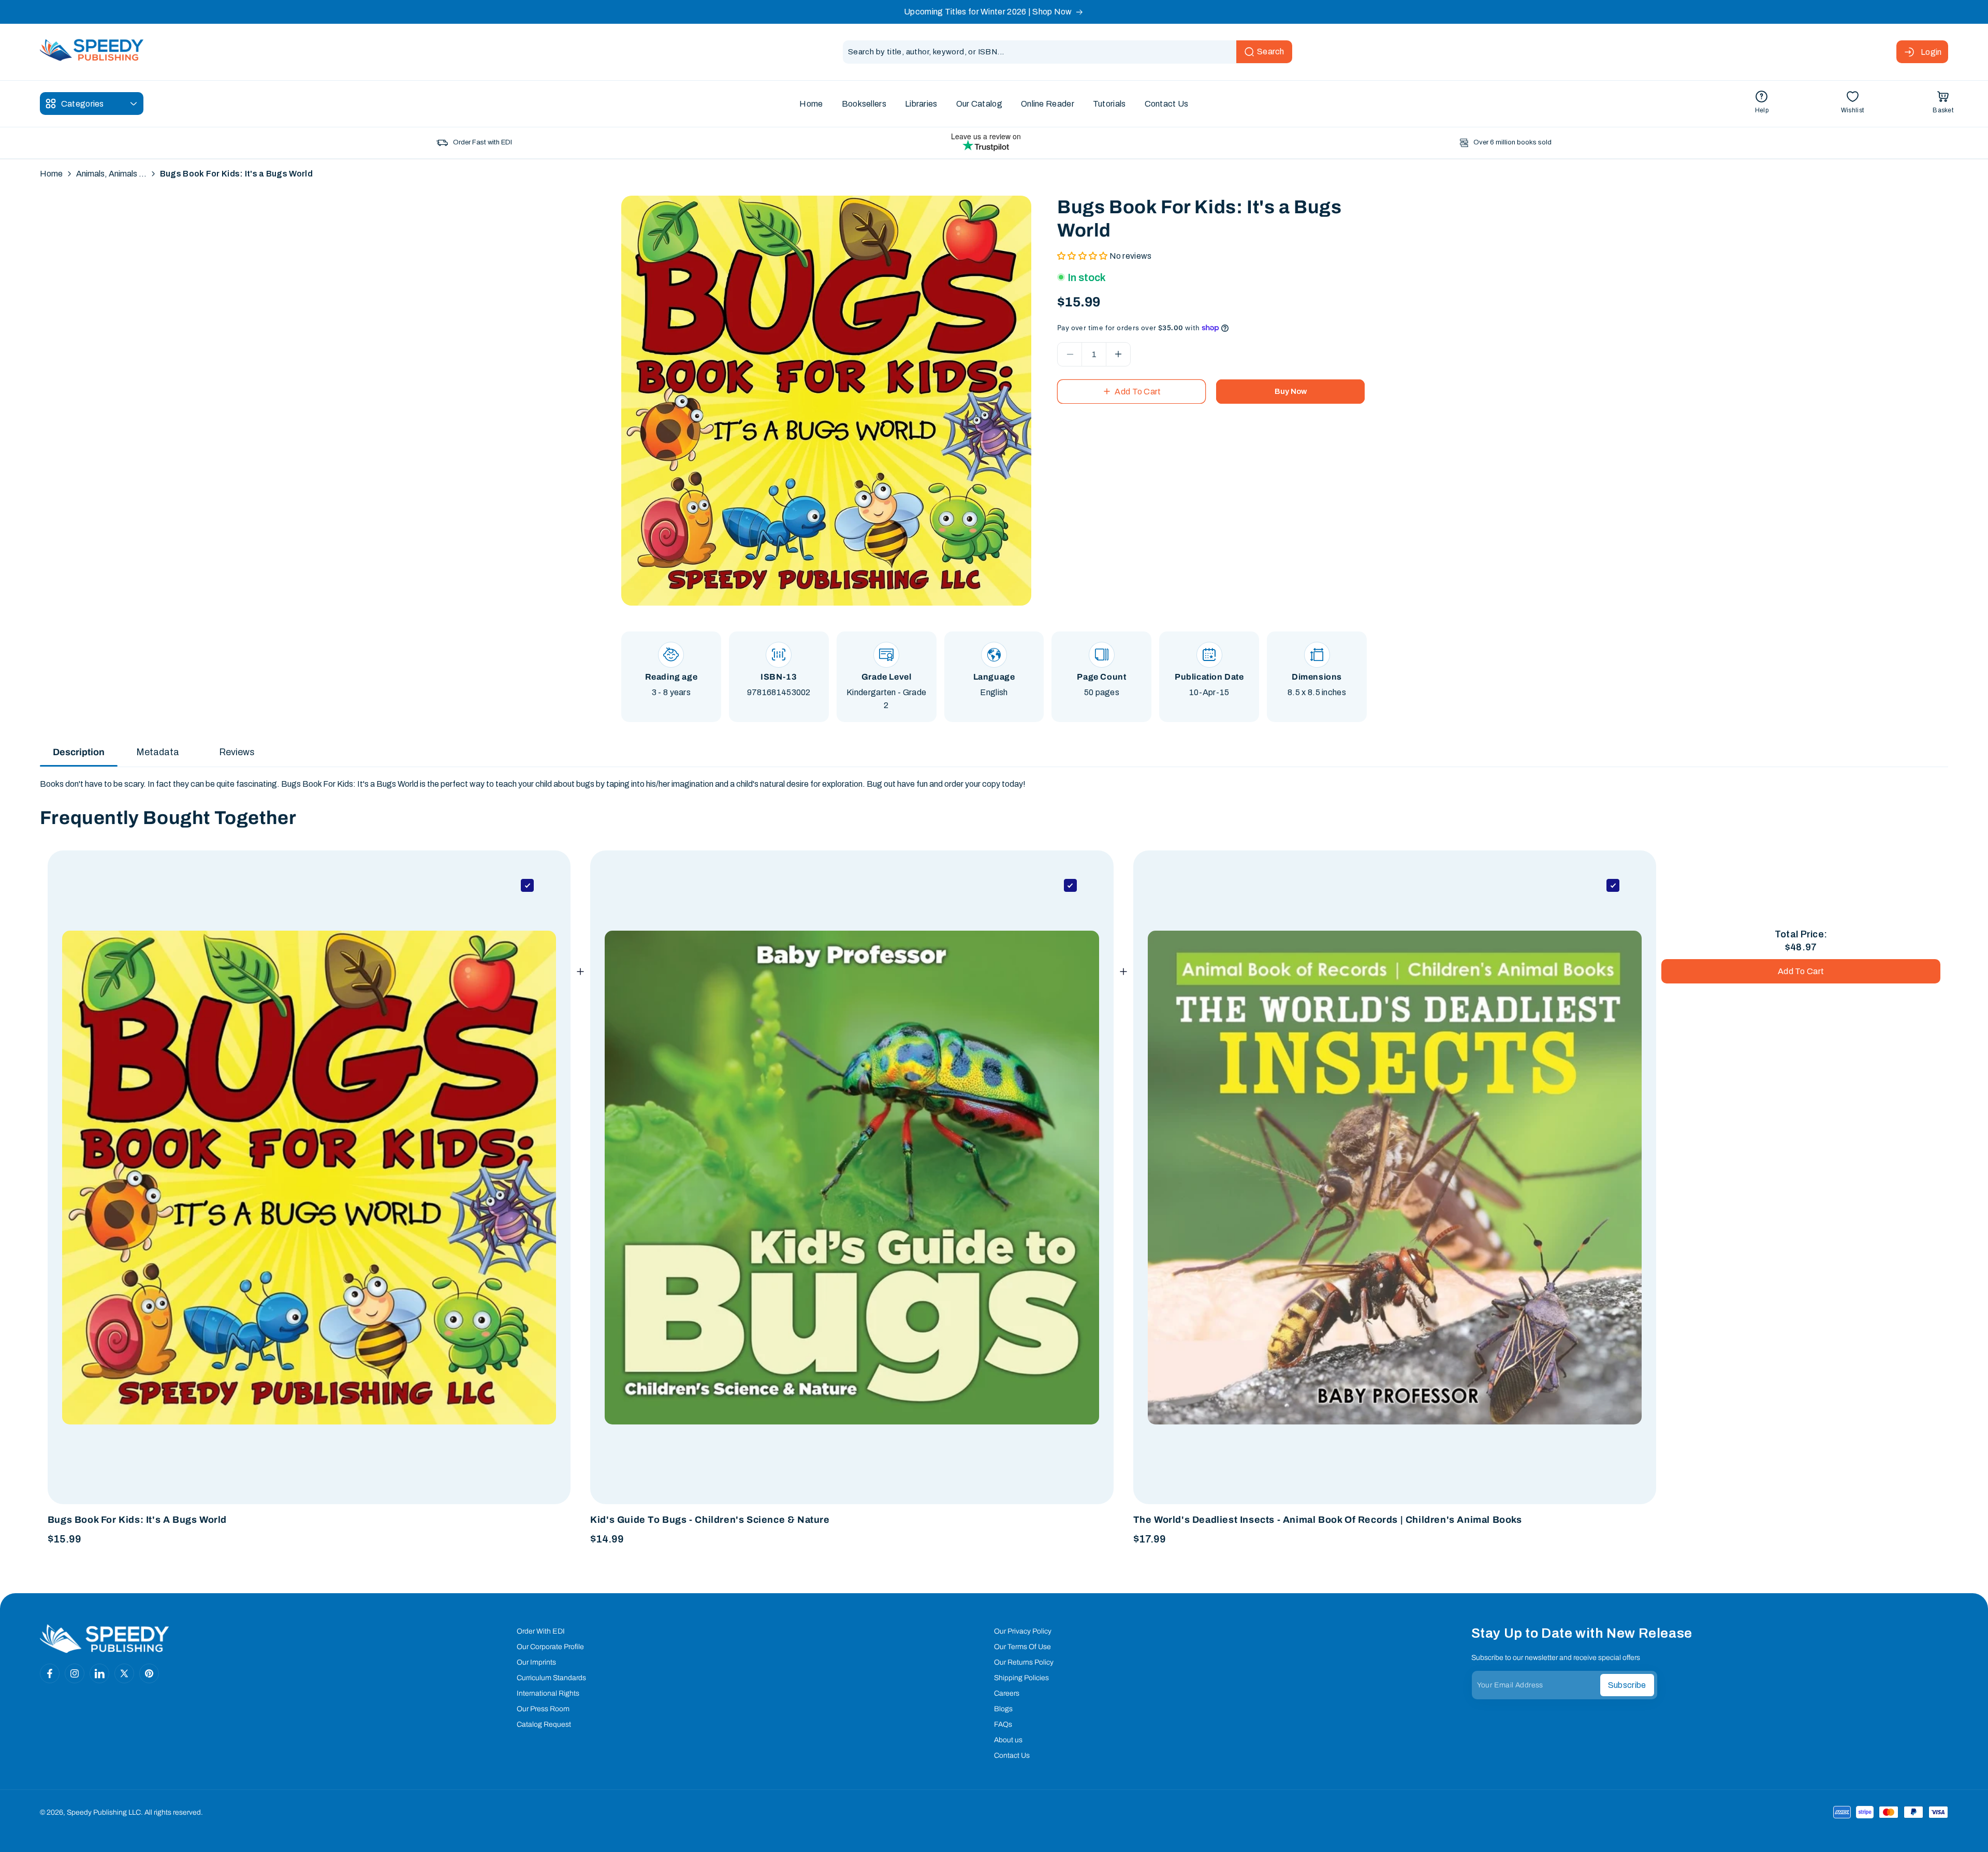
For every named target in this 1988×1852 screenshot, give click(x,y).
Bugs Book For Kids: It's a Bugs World (137, 1520)
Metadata (158, 752)
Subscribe (1627, 1685)
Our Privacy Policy (1023, 1631)
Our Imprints (536, 1662)
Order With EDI (541, 1631)
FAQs (1003, 1724)
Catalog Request (544, 1724)
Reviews (237, 752)
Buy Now (1291, 391)
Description (79, 752)
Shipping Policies (1021, 1678)
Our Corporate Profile (550, 1647)
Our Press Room (543, 1709)
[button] (1943, 104)
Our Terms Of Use (1022, 1647)
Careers (1007, 1693)
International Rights (548, 1693)
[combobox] (1068, 52)
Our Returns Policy (1024, 1662)
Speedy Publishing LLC (104, 1812)
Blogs (1003, 1709)
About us (1008, 1740)
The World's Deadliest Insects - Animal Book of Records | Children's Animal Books (1328, 1520)
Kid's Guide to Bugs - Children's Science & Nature (710, 1520)
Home (51, 174)
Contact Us (1012, 1755)
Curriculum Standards (551, 1678)
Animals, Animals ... (111, 174)
